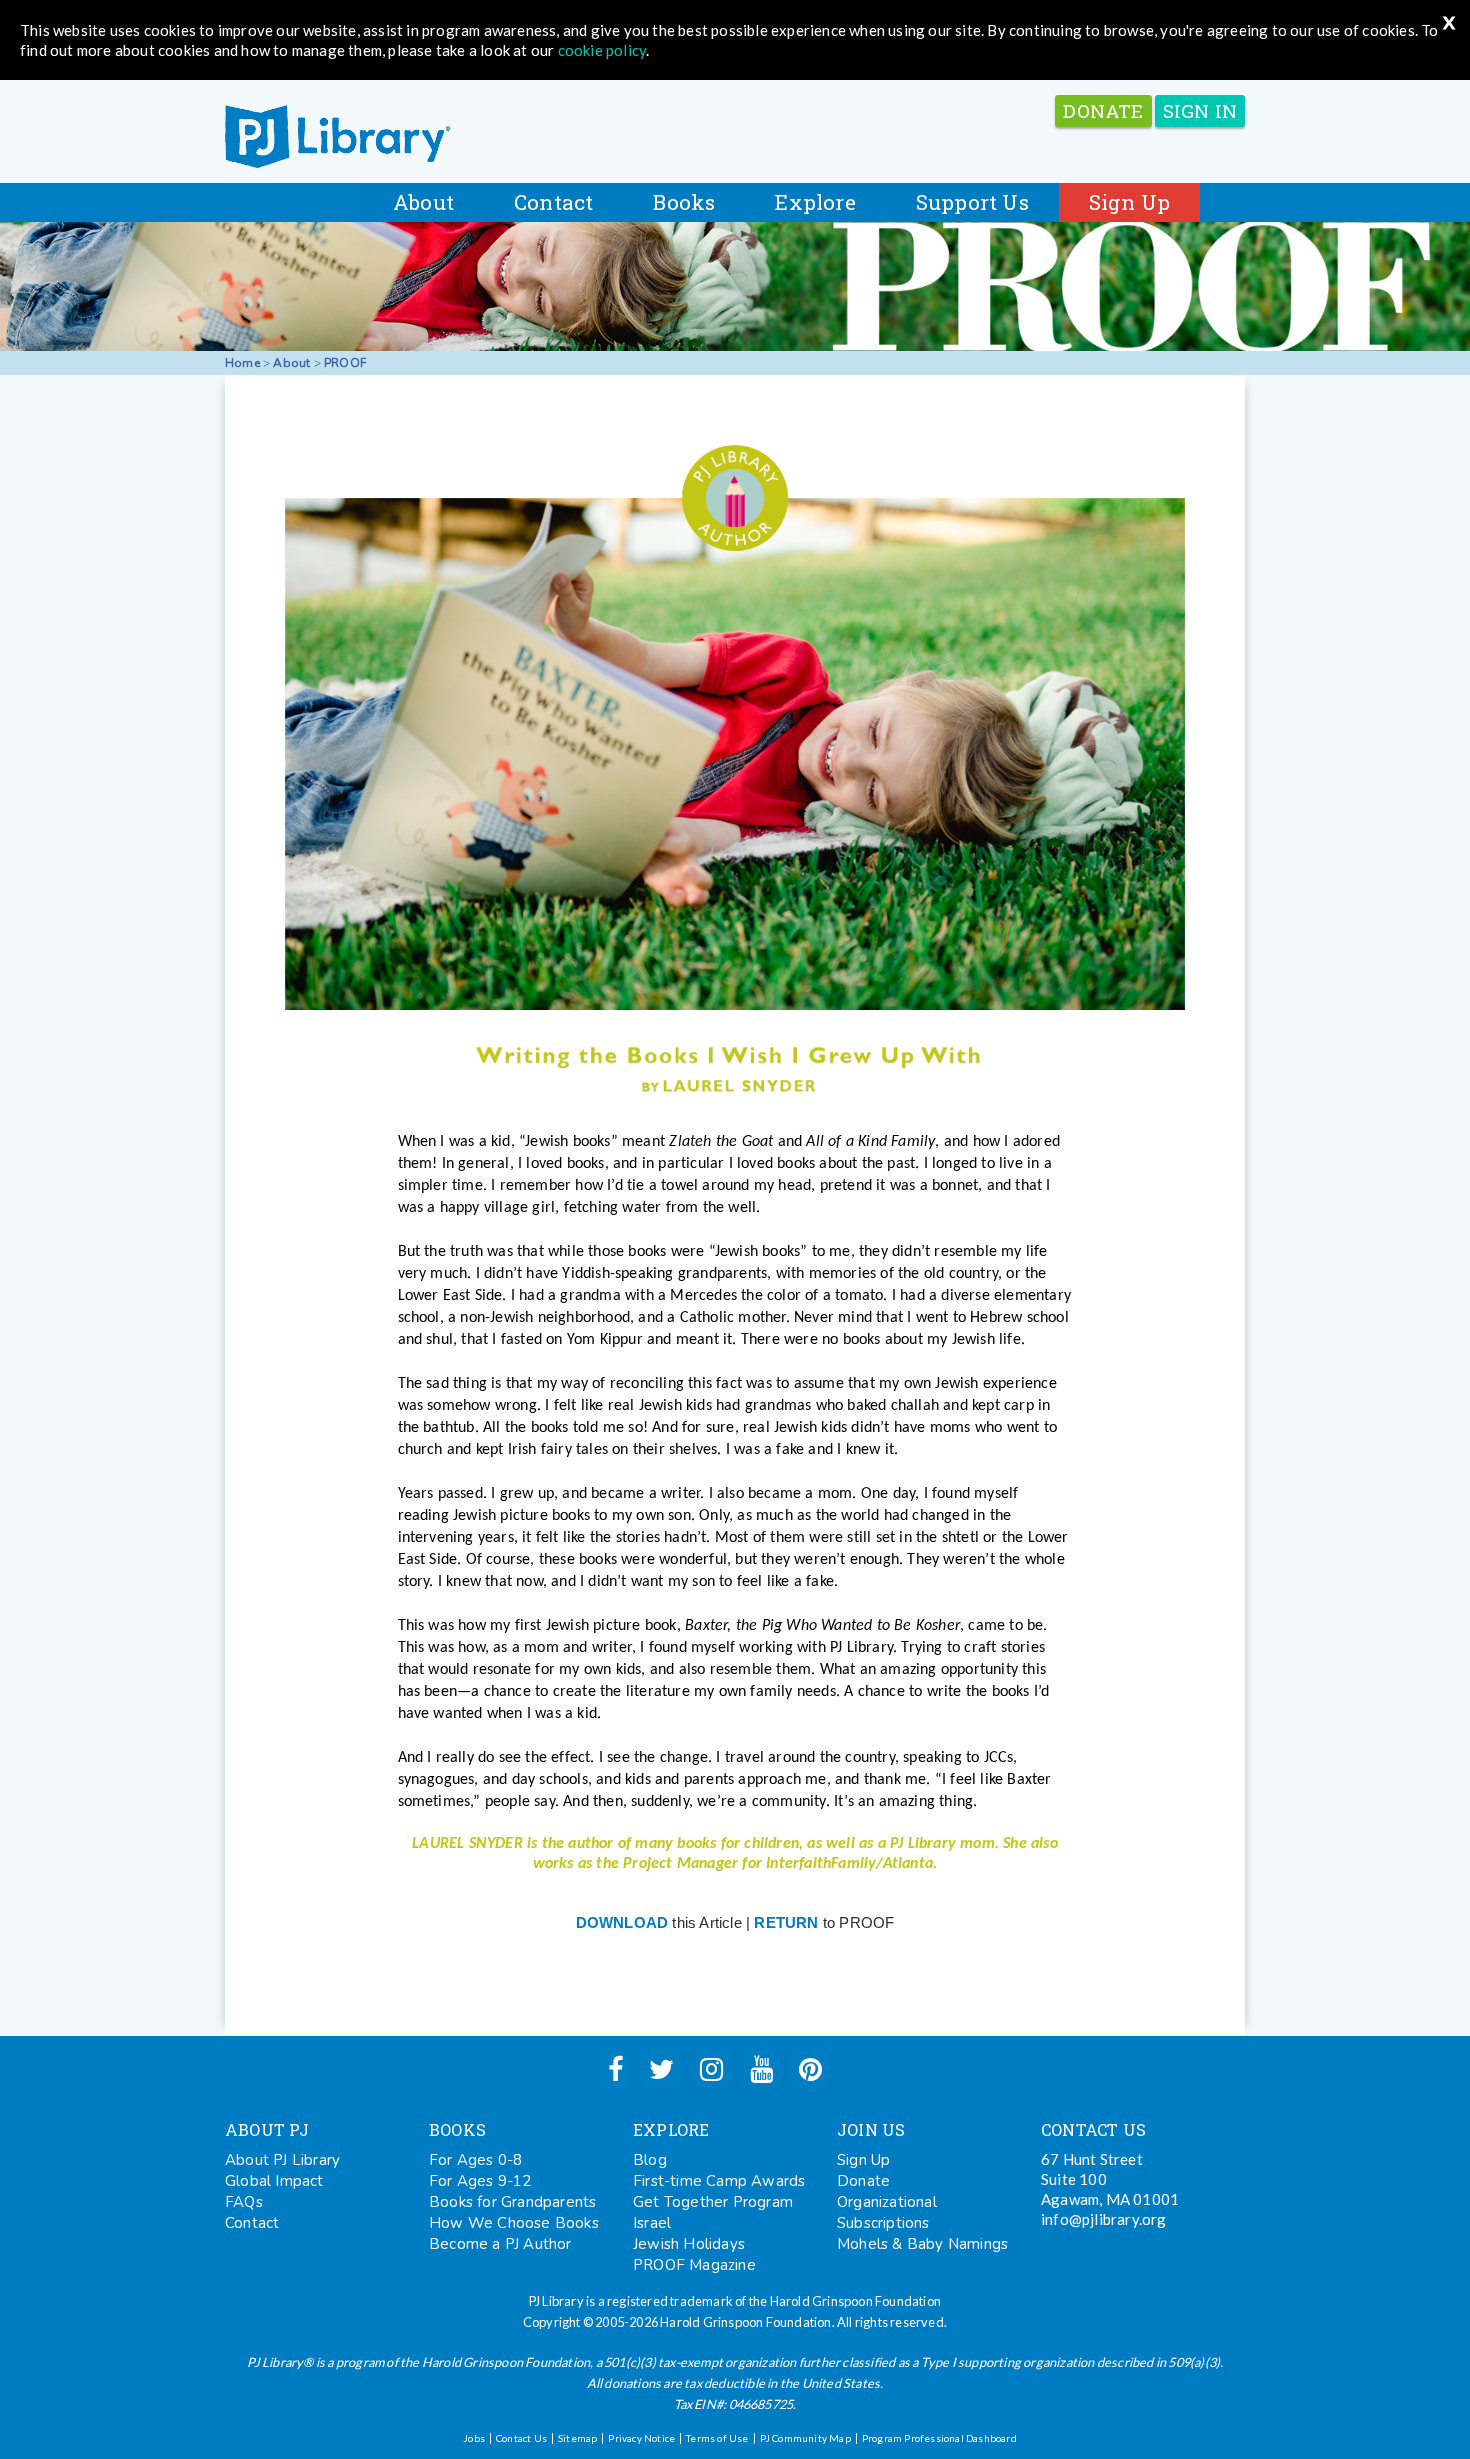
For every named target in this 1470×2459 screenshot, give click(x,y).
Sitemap (577, 2438)
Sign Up (1129, 202)
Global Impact (274, 2181)
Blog (650, 2160)
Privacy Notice (641, 2438)
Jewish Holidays (689, 2244)
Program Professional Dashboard (939, 2438)
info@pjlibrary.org (1104, 2219)
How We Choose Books (514, 2223)
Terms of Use (717, 2438)
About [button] (423, 202)
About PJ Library (282, 2160)
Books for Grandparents (512, 2202)
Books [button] (684, 202)
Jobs (474, 2438)
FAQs (244, 2202)
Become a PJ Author (500, 2244)
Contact (252, 2223)
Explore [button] (815, 202)
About (291, 363)
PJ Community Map (805, 2438)
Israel (652, 2223)
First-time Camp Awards (719, 2181)
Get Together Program (713, 2202)
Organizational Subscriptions (887, 2212)
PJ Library (337, 136)
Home (242, 363)
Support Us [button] (972, 202)
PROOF (345, 363)
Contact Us (521, 2438)
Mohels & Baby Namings (922, 2244)
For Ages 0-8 (475, 2160)
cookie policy (602, 50)
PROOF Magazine (694, 2265)
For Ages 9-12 (480, 2181)
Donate (863, 2181)
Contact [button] (553, 202)
